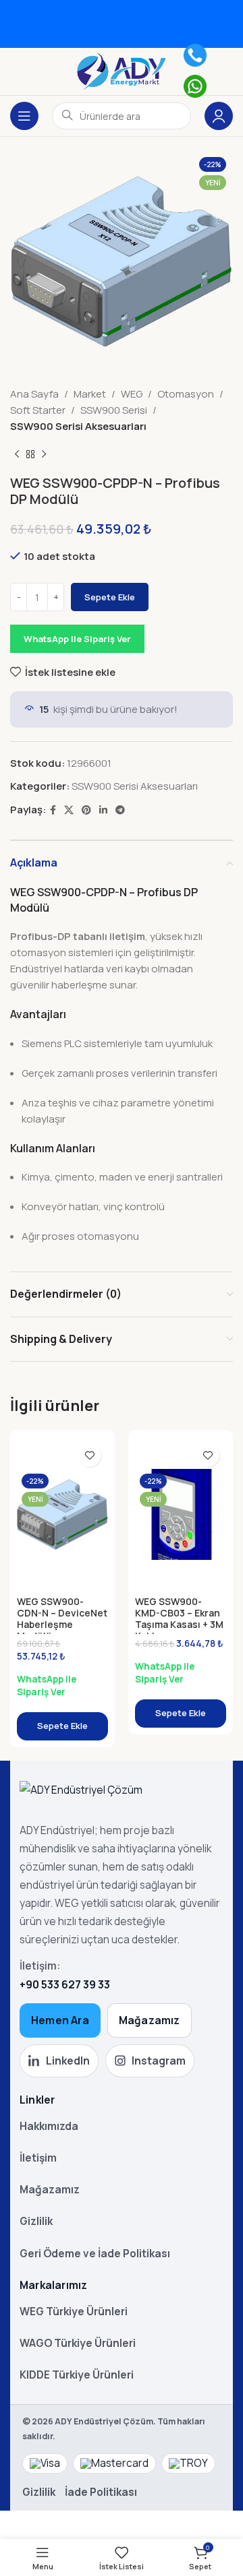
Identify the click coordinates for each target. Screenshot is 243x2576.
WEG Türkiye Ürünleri (74, 2311)
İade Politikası (101, 2492)
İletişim (38, 2158)
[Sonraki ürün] (44, 455)
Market (90, 394)
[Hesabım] (219, 116)
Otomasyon (186, 394)
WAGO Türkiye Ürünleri (78, 2343)
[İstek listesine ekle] (89, 1455)
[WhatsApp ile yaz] (195, 86)
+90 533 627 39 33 (65, 1984)
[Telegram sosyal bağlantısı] (120, 810)
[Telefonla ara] (195, 55)
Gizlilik (36, 2221)
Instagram (159, 2061)
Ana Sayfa (34, 394)
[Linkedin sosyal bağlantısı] (103, 810)
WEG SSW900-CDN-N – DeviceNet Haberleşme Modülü (62, 1618)
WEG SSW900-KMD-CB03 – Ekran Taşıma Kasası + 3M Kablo (179, 1618)
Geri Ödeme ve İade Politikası (95, 2253)
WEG (132, 394)
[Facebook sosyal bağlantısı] (53, 810)
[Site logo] (122, 70)
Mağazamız (150, 2020)
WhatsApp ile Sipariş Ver (77, 639)
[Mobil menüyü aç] (24, 116)
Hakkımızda (49, 2126)
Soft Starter (38, 410)
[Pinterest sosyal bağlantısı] (86, 810)
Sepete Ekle (110, 597)
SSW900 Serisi (114, 410)
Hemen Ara (60, 2020)
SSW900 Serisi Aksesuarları (78, 426)
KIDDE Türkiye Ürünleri (77, 2375)
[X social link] (69, 810)
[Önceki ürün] (17, 455)
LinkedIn (68, 2061)
